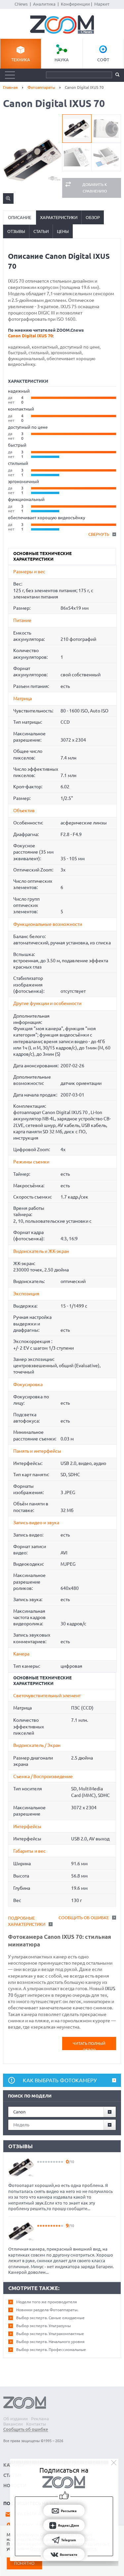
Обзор (93, 217)
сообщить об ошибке (84, 1918)
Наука (62, 60)
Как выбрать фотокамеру (60, 2080)
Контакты (36, 2424)
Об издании (16, 2419)
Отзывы (16, 231)
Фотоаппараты (41, 87)
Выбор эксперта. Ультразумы (43, 2326)
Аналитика (44, 4)
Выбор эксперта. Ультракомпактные (50, 2334)
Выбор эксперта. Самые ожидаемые (50, 2318)
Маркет (102, 4)
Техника (21, 60)
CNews (21, 4)
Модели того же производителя (47, 2302)
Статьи (41, 231)
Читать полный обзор (89, 2046)
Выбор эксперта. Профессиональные (51, 2350)
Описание (20, 217)
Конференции (75, 4)
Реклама (40, 2419)
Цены (63, 231)
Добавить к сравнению (95, 188)
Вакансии (13, 2424)
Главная (10, 87)
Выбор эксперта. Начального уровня (50, 2342)
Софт (103, 60)
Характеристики (59, 217)
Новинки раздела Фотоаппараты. (47, 2310)
